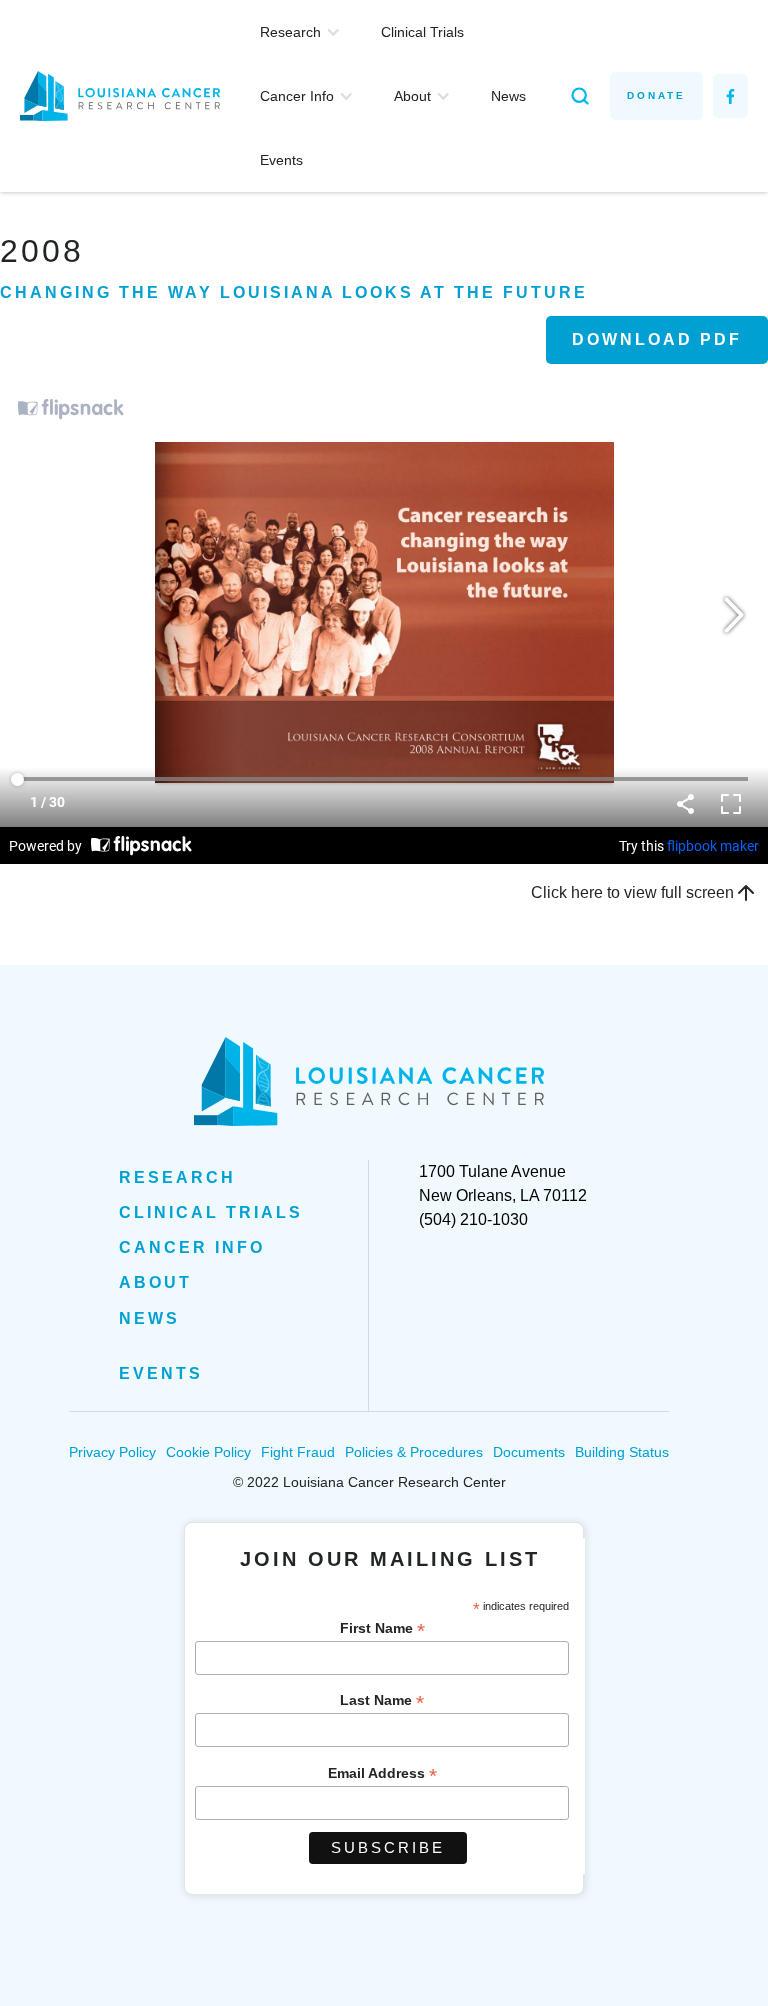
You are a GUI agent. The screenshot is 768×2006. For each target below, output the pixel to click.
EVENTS (161, 1373)
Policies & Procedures (414, 1452)
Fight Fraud (298, 1452)
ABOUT (155, 1282)
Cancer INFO (192, 1247)
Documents (529, 1452)
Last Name (382, 1700)
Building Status (622, 1452)
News (508, 96)
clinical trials (211, 1212)
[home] (130, 96)
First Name (382, 1628)
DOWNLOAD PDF (657, 339)
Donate (656, 95)
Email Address (382, 1773)
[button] (300, 32)
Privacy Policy (112, 1452)
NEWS (149, 1318)
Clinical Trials (422, 32)
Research (177, 1177)
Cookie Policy (208, 1452)
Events (281, 160)
